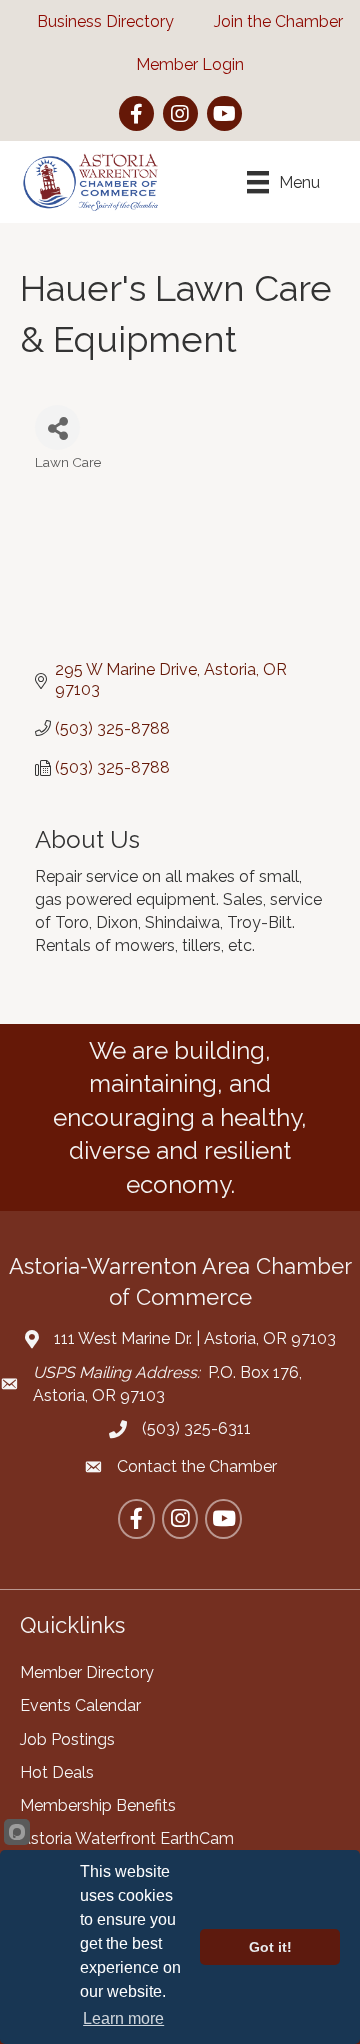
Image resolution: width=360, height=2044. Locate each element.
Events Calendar (80, 1705)
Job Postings (67, 1739)
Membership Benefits (98, 1805)
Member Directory (87, 1672)
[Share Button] (57, 427)
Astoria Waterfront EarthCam (127, 1838)
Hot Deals (57, 1772)
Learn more (123, 2018)
